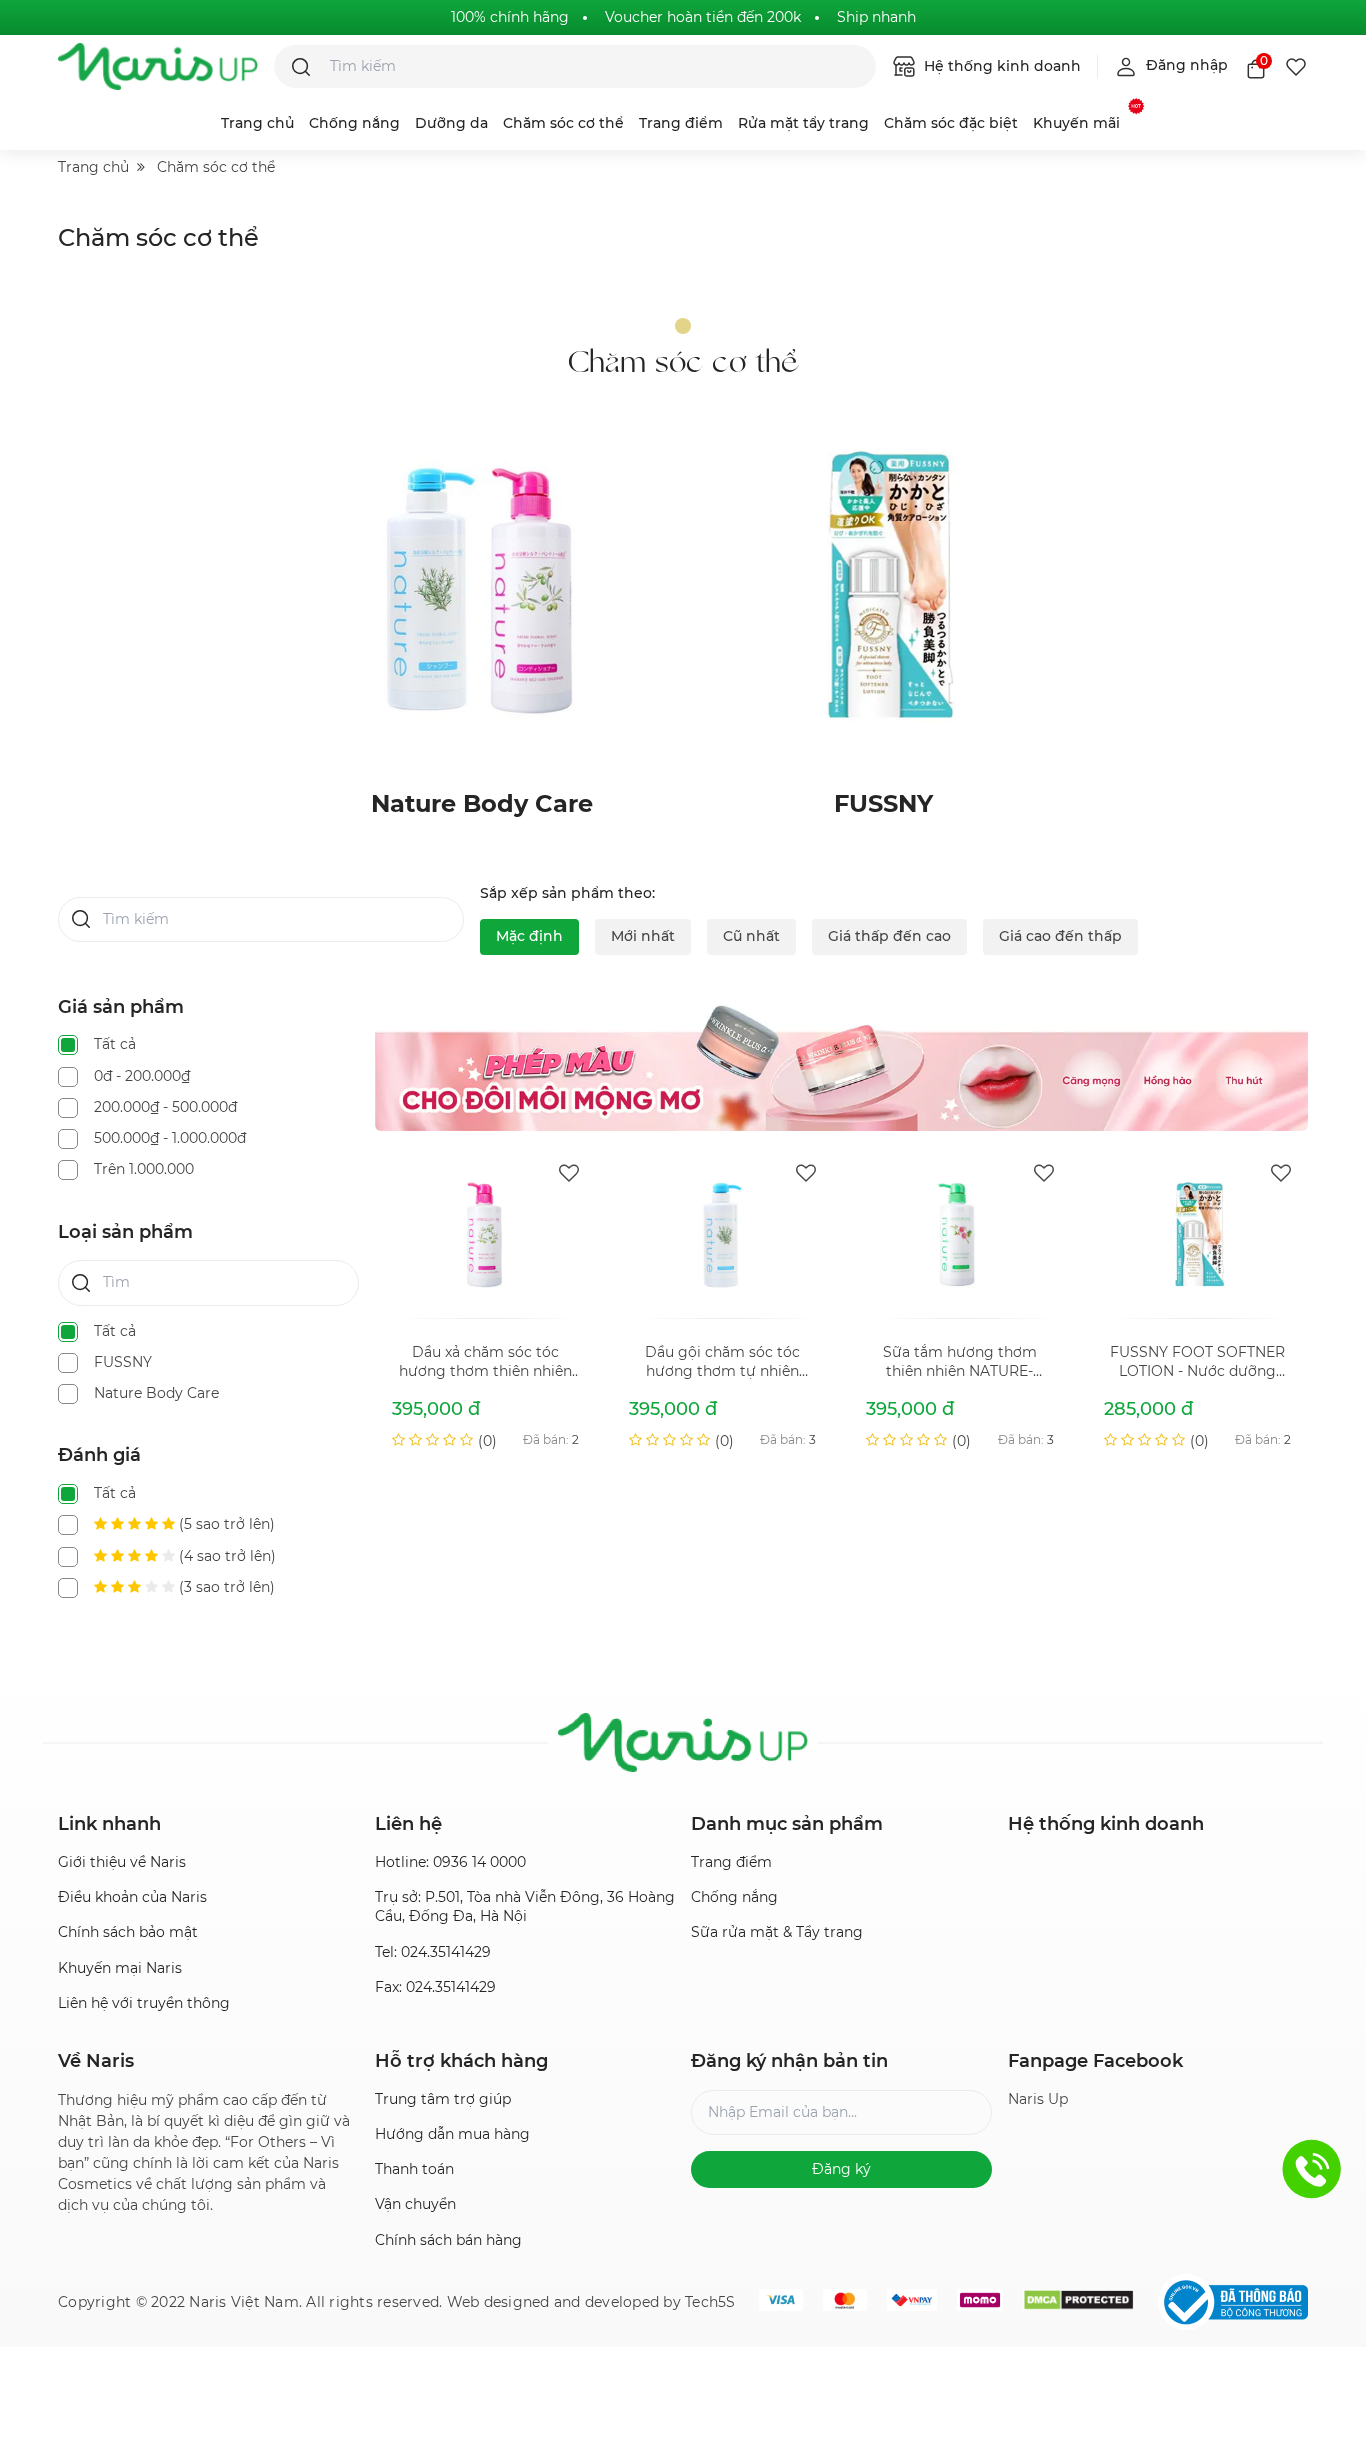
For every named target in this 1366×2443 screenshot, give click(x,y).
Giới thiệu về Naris (122, 1862)
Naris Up (1038, 2099)
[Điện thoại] (1312, 2169)
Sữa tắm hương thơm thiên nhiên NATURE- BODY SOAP (960, 1362)
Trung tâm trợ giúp (443, 2099)
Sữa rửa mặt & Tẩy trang (777, 1932)
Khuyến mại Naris (120, 1968)
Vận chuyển (415, 2204)
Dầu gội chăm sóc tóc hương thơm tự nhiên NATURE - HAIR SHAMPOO (722, 1362)
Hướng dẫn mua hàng (452, 2134)
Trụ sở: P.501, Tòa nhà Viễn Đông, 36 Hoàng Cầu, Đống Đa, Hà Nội (525, 1906)
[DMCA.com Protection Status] (1078, 2300)
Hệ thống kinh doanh (1000, 66)
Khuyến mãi (1076, 123)
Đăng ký (841, 2169)
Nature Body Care (482, 803)
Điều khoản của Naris (132, 1897)
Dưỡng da (451, 123)
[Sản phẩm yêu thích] (1296, 67)
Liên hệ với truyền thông (144, 2003)
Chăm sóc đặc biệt (951, 123)
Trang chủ (257, 123)
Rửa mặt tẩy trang (803, 123)
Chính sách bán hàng (448, 2240)
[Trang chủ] (158, 66)
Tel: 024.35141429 (433, 1952)
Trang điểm (681, 123)
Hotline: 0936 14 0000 (450, 1862)
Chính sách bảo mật (128, 1932)
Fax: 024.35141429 (435, 1987)
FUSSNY (883, 803)
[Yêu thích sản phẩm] (569, 1173)
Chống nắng (354, 123)
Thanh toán (414, 2169)
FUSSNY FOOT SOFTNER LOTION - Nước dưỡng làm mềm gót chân (1197, 1362)
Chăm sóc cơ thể (563, 123)
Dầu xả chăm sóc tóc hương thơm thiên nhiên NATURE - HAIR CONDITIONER (485, 1362)
